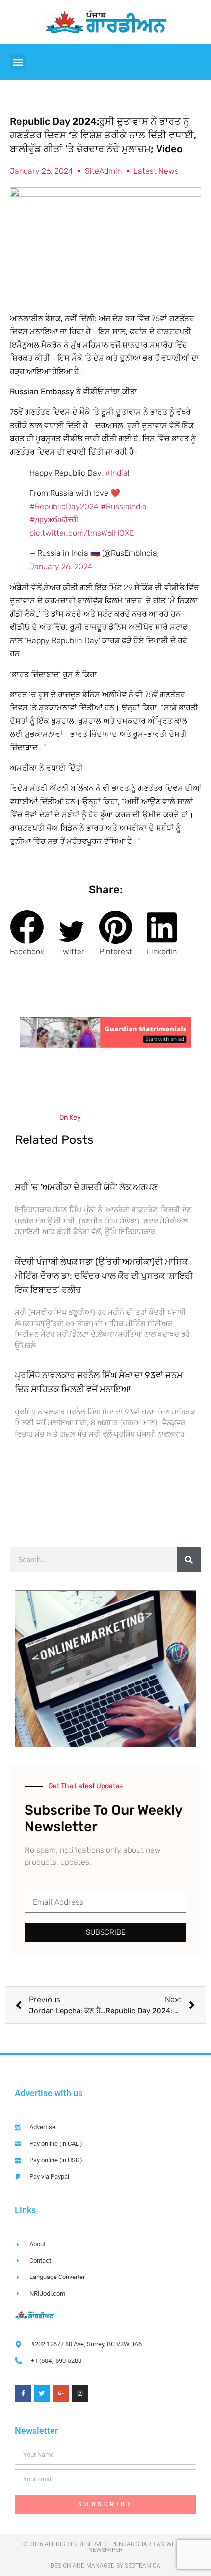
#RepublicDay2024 (64, 506)
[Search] (189, 1560)
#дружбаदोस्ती (54, 520)
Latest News (156, 171)
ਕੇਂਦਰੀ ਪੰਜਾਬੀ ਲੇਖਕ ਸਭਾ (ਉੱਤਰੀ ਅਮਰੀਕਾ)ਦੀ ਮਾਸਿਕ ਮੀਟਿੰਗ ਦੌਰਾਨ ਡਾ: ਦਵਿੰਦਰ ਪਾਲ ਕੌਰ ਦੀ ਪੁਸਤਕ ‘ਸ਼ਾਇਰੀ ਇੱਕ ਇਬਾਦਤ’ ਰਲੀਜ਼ (104, 1276)
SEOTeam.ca (143, 2566)
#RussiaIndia (124, 506)
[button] (18, 62)
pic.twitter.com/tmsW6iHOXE (82, 533)
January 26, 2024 (61, 566)
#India (116, 473)
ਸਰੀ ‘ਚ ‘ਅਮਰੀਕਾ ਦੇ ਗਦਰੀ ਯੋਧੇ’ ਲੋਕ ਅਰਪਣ (86, 1187)
